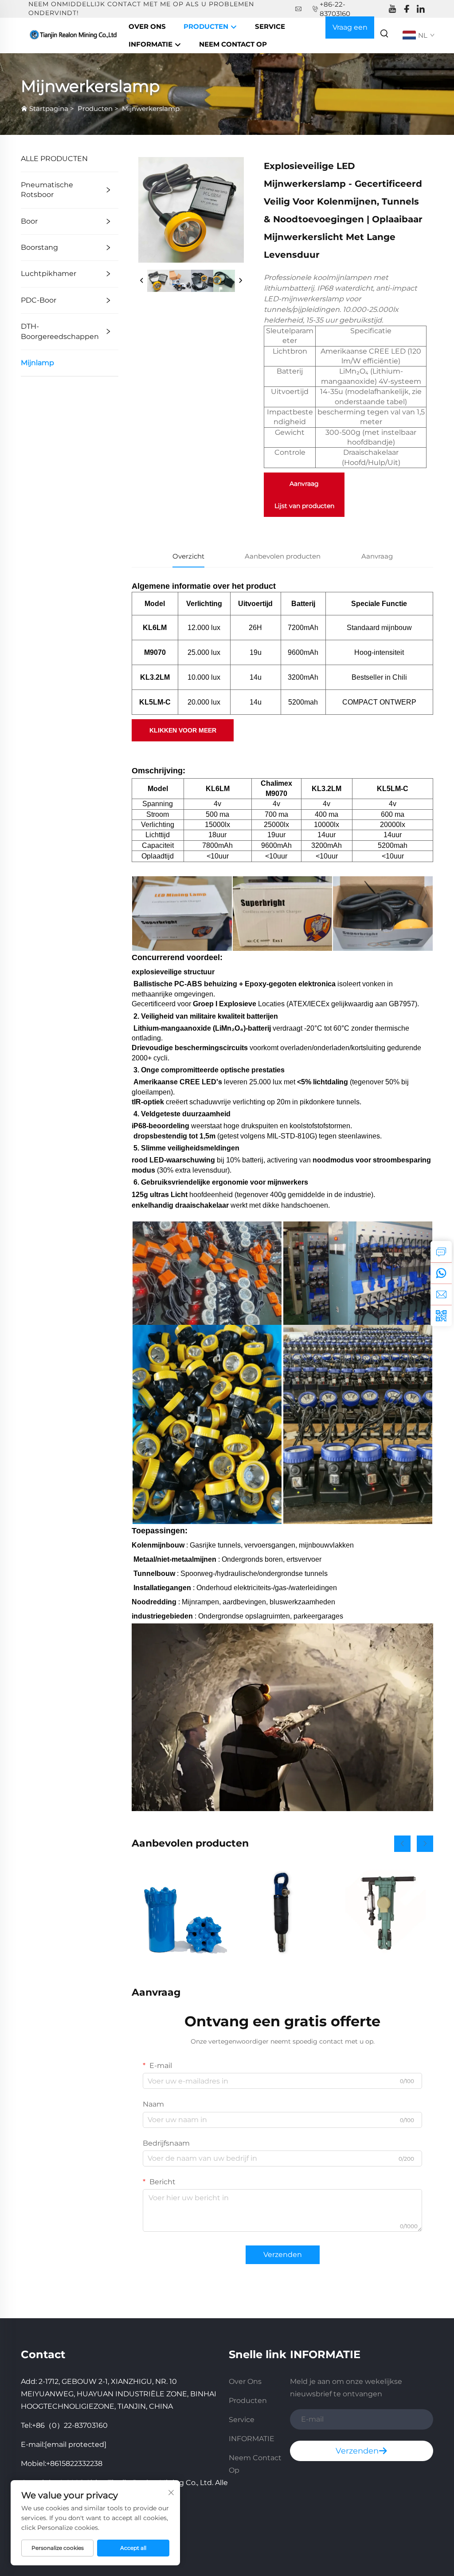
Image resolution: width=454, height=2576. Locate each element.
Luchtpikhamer (49, 274)
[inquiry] (441, 1252)
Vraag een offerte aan (350, 31)
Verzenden (283, 2255)
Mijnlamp (37, 363)
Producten (207, 26)
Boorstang (39, 247)
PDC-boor (39, 300)
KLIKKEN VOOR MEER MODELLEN (183, 734)
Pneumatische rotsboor (47, 190)
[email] (441, 1294)
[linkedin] (421, 9)
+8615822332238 (74, 2464)
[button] (402, 1844)
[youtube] (392, 9)
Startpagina (49, 108)
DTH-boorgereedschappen (60, 331)
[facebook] (407, 9)
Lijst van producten (304, 506)
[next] (240, 281)
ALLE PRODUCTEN (54, 159)
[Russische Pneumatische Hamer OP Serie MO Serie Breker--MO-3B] (283, 1912)
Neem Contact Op (233, 44)
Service (270, 26)
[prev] (142, 281)
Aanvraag (304, 484)
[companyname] (74, 35)
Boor (29, 221)
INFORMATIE (151, 44)
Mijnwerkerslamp (151, 108)
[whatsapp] (441, 1273)
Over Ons (147, 26)
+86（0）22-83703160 (70, 2425)
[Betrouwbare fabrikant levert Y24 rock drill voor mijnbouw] (386, 1912)
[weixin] (441, 1316)
